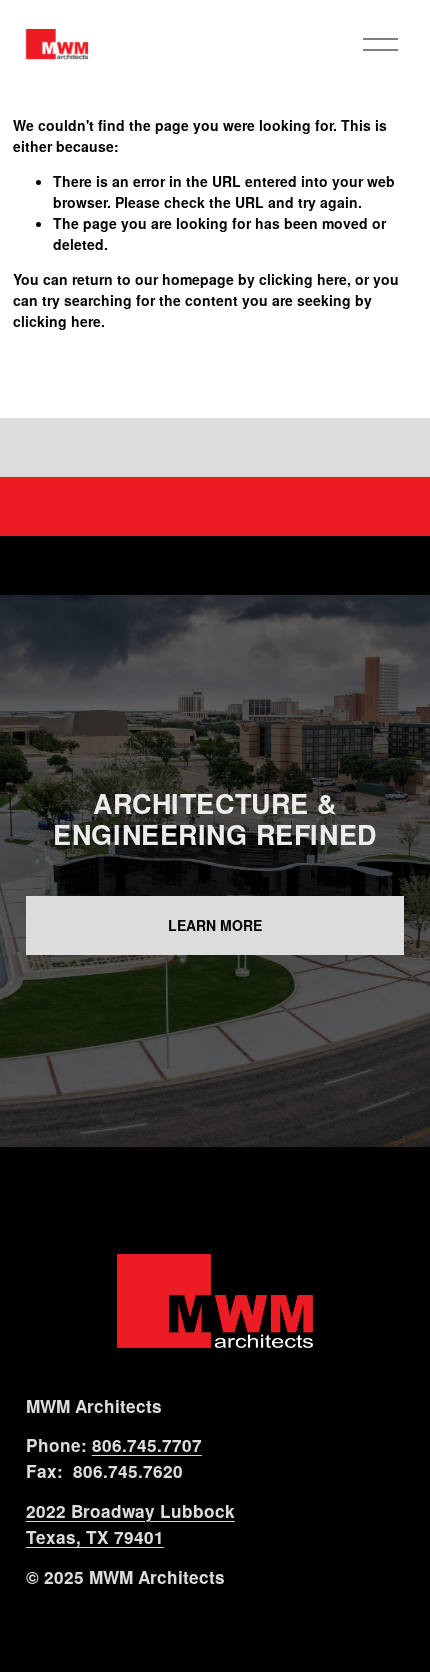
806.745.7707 (147, 1445)
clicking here (303, 279)
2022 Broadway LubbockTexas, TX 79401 (130, 1524)
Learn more (215, 925)
